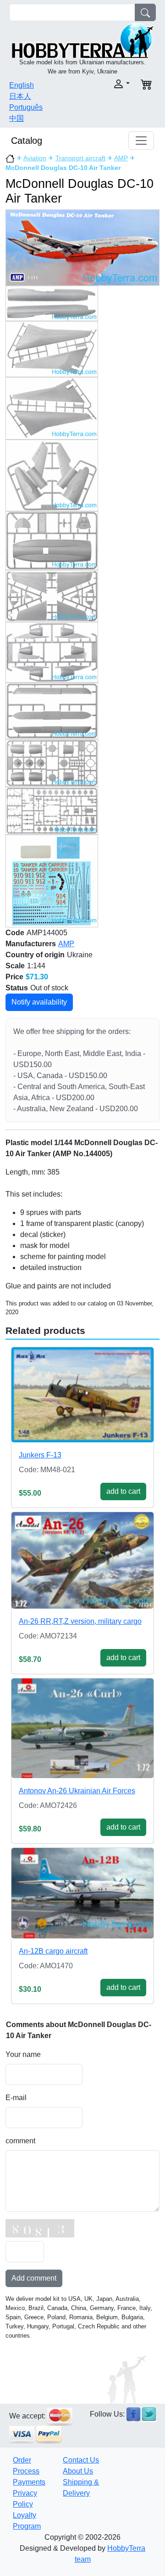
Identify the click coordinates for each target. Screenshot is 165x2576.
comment (20, 2141)
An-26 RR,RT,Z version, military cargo (80, 1621)
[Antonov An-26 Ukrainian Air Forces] (82, 1728)
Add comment (34, 2278)
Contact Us (81, 2460)
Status (17, 988)
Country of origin (35, 955)
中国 (16, 118)
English (22, 85)
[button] (109, 84)
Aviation (35, 158)
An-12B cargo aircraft (53, 1951)
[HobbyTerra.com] (82, 40)
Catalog (27, 141)
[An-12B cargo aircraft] (82, 1893)
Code (15, 933)
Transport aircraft (80, 158)
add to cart (123, 1491)
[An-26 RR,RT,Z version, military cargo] (82, 1561)
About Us (78, 2471)
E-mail (16, 2098)
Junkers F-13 (40, 1455)
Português (26, 107)
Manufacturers (31, 944)
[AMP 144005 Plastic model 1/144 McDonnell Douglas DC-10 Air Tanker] (82, 247)
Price (14, 977)
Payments (29, 2482)
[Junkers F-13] (82, 1395)
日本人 (20, 96)
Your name (23, 2054)
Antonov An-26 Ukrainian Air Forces (77, 1791)
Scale (15, 966)
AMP (121, 158)
